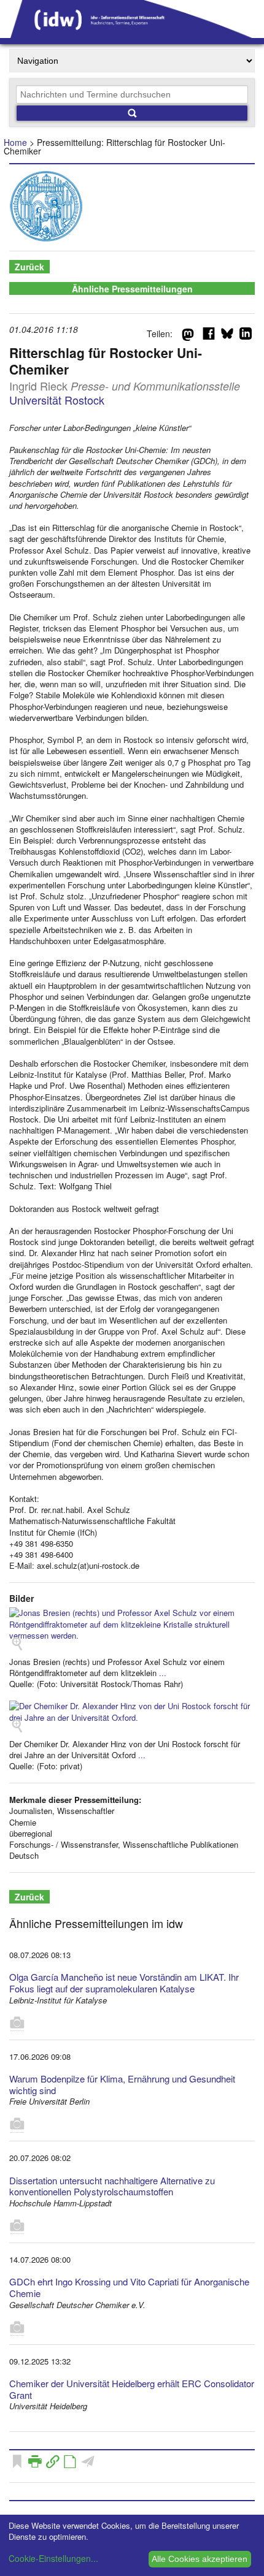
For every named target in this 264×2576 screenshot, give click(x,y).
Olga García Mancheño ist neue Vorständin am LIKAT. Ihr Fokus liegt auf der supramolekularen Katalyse (124, 1983)
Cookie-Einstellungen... (53, 2558)
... (163, 1673)
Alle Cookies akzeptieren (200, 2559)
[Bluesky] (227, 336)
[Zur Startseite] (132, 34)
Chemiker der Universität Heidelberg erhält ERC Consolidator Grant (132, 2389)
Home (15, 142)
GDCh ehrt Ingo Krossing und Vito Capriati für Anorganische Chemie (129, 2287)
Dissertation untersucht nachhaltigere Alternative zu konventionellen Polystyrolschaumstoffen (112, 2186)
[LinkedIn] (246, 336)
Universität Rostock (57, 400)
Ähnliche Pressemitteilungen (132, 289)
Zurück (29, 267)
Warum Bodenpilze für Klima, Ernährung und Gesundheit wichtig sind (122, 2084)
